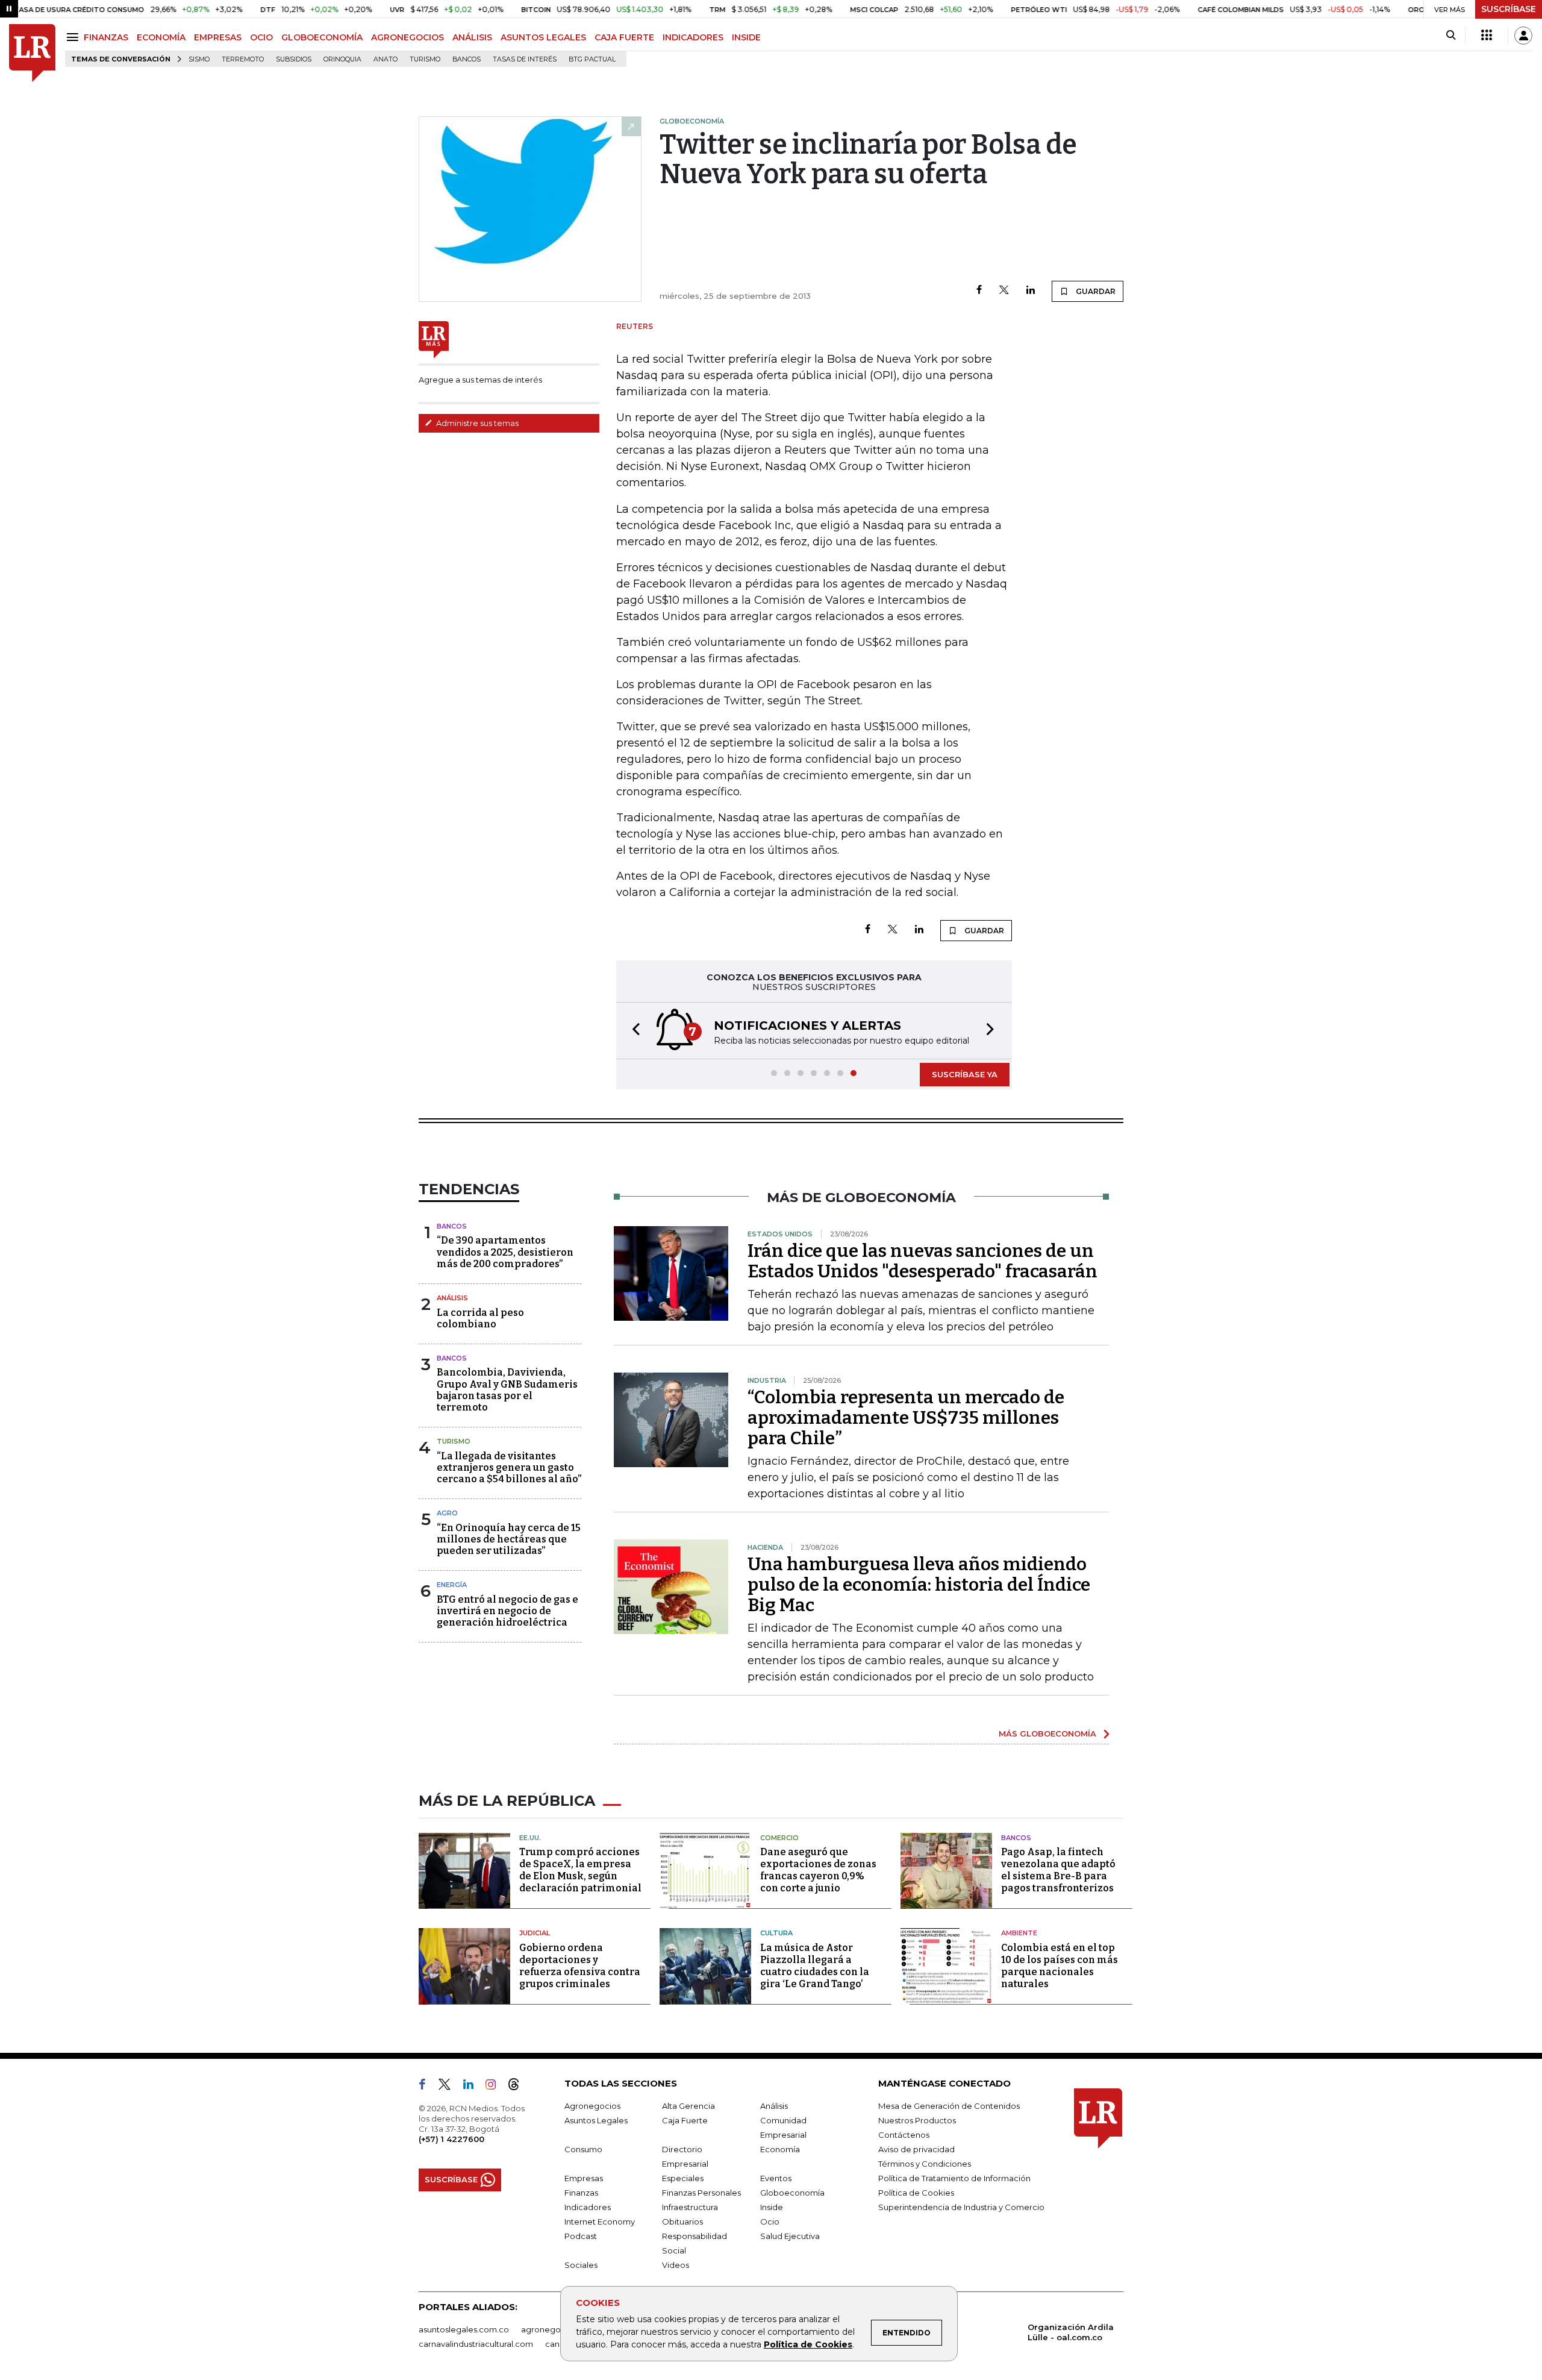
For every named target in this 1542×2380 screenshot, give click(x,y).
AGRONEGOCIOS (407, 37)
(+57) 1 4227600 (451, 2139)
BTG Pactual (592, 59)
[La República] (32, 53)
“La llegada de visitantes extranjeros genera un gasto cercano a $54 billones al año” (509, 1467)
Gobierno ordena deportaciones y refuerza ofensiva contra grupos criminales (580, 1966)
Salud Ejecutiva (790, 2236)
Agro (447, 1513)
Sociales (581, 2265)
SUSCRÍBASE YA (965, 1074)
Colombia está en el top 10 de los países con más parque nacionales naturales (1060, 1966)
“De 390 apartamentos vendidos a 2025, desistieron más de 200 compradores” (505, 1252)
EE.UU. (530, 1838)
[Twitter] (1004, 291)
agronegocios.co (555, 2329)
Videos (676, 2265)
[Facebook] (979, 291)
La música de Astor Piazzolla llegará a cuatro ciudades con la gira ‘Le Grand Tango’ (815, 1966)
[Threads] (519, 2087)
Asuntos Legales (596, 2120)
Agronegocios (592, 2106)
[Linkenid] (473, 2087)
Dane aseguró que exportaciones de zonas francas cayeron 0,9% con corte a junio (818, 1870)
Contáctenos (904, 2135)
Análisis (452, 1298)
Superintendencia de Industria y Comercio (961, 2207)
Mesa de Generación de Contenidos (949, 2106)
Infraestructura (690, 2207)
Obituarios (682, 2222)
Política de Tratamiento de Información (954, 2178)
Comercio (779, 1838)
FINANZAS (106, 37)
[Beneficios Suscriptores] (1487, 36)
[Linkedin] (1031, 291)
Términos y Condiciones (925, 2164)
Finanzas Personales (701, 2193)
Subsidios (294, 59)
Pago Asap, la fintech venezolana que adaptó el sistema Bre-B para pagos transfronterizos (1058, 1870)
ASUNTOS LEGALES (543, 37)
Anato (385, 59)
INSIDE (746, 37)
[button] (632, 1031)
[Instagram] (495, 2087)
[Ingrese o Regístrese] (1523, 36)
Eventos (776, 2178)
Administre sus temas (476, 423)
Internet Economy (600, 2222)
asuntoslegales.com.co (464, 2329)
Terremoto (243, 59)
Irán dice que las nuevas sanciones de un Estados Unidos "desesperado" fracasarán (922, 1261)
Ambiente (1019, 1933)
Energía (452, 1585)
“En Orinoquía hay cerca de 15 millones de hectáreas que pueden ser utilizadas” (509, 1539)
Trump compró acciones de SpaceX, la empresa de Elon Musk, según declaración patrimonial (580, 1870)
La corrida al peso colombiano (480, 1318)
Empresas (584, 2178)
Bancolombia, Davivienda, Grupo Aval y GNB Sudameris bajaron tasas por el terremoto (507, 1390)
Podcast (581, 2236)
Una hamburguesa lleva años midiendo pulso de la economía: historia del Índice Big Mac (919, 1585)
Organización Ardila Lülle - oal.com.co (1071, 2332)
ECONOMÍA (161, 37)
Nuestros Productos (917, 2120)
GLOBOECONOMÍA (322, 37)
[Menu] (74, 37)
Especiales (683, 2178)
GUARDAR (1095, 291)
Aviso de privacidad (916, 2149)
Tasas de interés (525, 59)
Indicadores (588, 2207)
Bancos (467, 59)
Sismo (199, 59)
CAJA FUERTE (624, 37)
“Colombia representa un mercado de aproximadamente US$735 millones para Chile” (906, 1418)
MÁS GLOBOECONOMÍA (1047, 1733)
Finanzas (581, 2193)
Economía (780, 2149)
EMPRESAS (218, 37)
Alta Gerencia (688, 2106)
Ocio (770, 2222)
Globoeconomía (792, 2193)
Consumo (583, 2149)
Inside (772, 2207)
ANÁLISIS (472, 37)
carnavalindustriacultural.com (476, 2344)
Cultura (776, 1933)
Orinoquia (342, 59)
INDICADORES (693, 37)
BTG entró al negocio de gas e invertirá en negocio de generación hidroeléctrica (507, 1611)
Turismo (425, 59)
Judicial (535, 1933)
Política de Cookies (808, 2344)
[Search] (1451, 36)
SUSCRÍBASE (1509, 9)
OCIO (261, 37)
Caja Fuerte (685, 2120)
